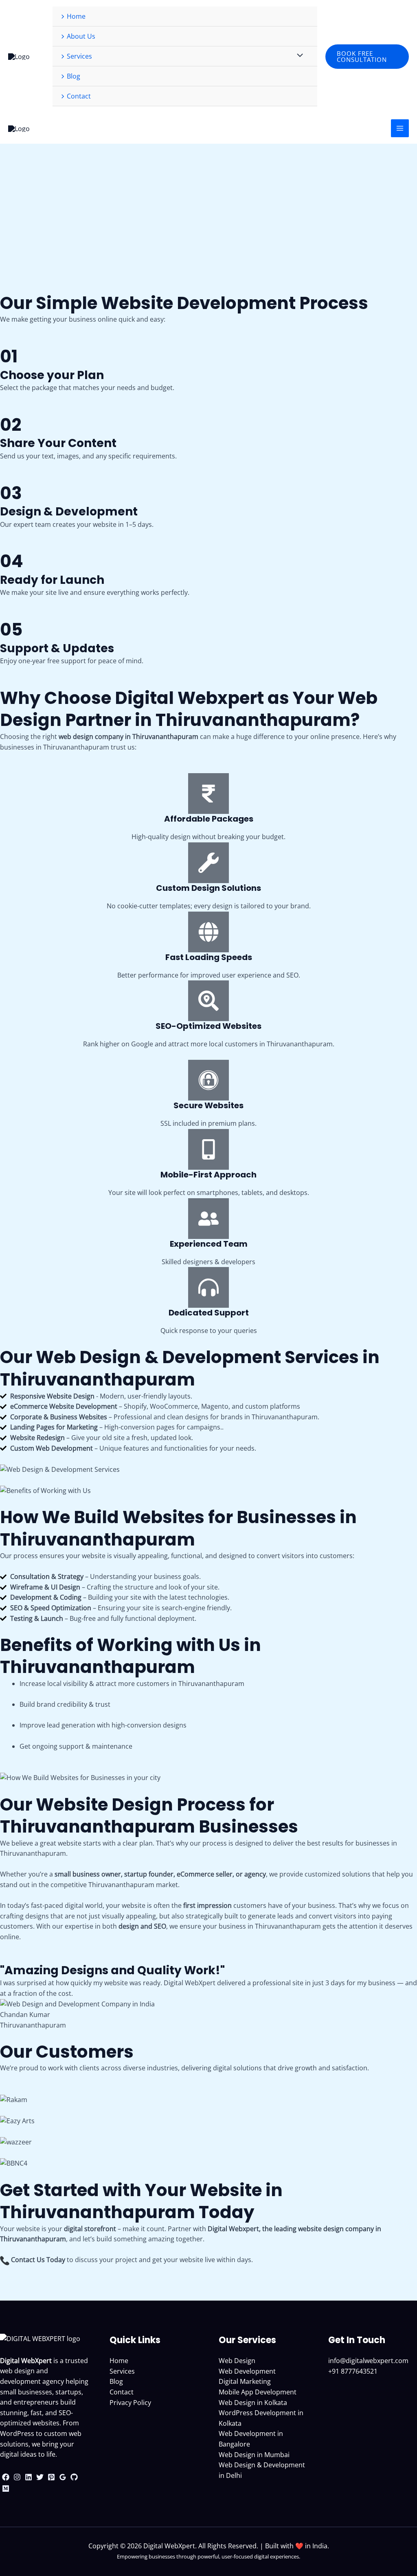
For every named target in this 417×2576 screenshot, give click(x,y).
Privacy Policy (130, 2403)
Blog (116, 2381)
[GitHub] (74, 2477)
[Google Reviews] (63, 2477)
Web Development (247, 2371)
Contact (122, 2392)
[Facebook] (6, 2477)
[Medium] (6, 2488)
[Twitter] (40, 2477)
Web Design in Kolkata (253, 2403)
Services (122, 2371)
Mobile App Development (258, 2392)
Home (119, 2361)
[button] (367, 57)
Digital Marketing (245, 2381)
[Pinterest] (51, 2477)
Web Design (237, 2361)
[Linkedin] (29, 2477)
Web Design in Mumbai (254, 2455)
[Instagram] (17, 2477)
